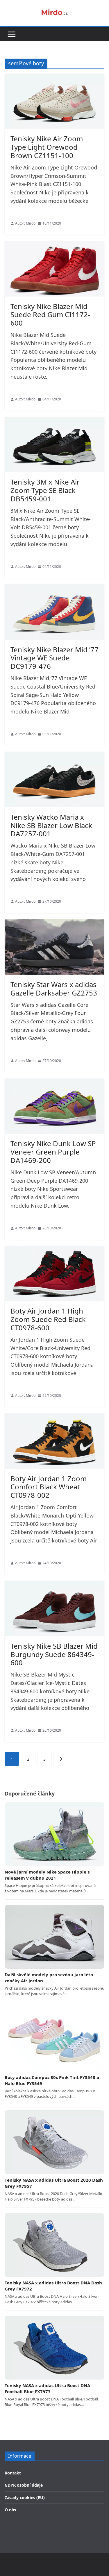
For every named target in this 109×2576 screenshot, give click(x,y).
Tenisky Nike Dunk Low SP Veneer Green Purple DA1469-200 (53, 1152)
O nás (10, 2510)
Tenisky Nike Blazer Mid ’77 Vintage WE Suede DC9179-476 (54, 658)
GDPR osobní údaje (24, 2485)
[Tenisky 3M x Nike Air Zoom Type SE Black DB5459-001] (54, 445)
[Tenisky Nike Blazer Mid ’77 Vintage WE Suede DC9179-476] (54, 612)
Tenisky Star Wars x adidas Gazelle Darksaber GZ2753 (54, 989)
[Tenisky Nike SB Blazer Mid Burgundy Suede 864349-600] (54, 1608)
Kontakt (13, 2473)
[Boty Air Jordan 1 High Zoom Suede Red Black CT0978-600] (54, 1274)
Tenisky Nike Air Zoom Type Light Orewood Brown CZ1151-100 (47, 147)
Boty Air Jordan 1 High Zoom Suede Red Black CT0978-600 (48, 1319)
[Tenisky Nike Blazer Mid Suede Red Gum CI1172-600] (54, 269)
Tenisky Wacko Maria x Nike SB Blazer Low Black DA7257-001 (51, 825)
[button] (12, 34)
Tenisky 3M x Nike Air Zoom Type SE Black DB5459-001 (45, 490)
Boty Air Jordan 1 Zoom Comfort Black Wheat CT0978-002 (49, 1487)
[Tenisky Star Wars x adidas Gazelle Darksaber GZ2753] (54, 947)
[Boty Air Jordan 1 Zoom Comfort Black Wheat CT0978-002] (54, 1441)
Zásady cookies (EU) (25, 2498)
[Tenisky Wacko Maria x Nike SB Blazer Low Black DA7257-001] (54, 780)
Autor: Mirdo (25, 223)
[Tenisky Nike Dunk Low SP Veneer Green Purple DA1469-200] (54, 1106)
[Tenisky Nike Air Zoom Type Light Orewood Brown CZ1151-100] (54, 101)
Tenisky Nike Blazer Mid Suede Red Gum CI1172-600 (50, 315)
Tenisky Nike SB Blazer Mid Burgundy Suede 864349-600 (54, 1654)
